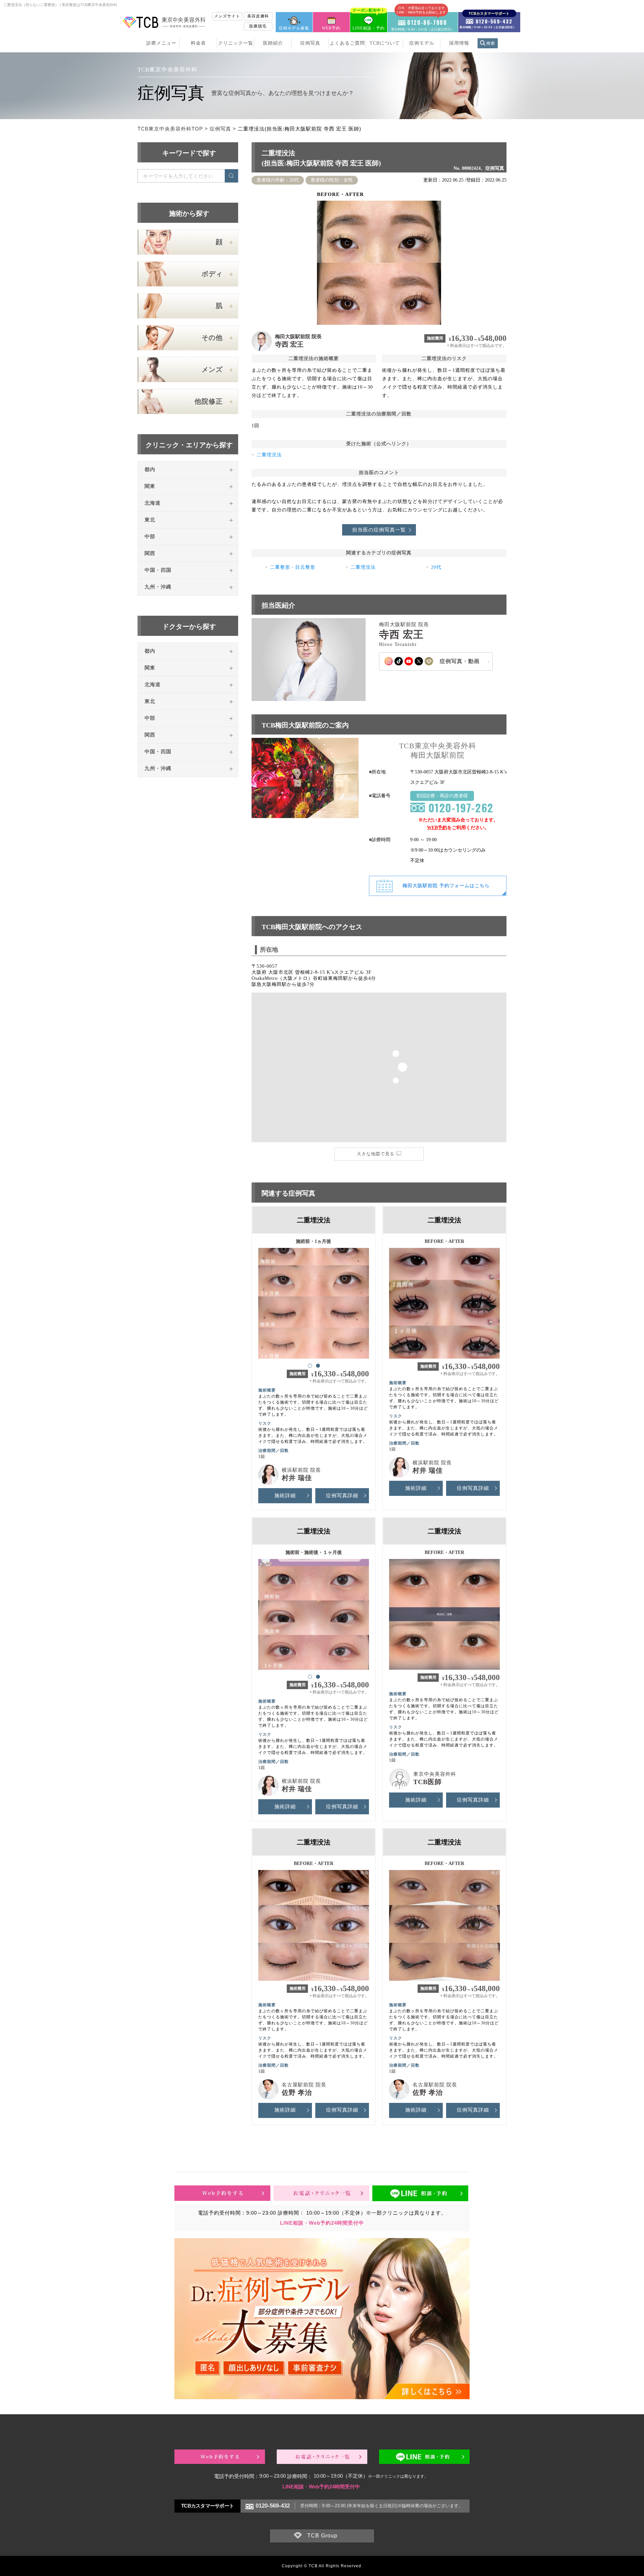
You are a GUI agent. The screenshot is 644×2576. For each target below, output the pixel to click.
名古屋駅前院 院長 (304, 2085)
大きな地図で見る (376, 1154)
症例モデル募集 (294, 28)
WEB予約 (331, 28)
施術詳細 (285, 1496)
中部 (150, 537)
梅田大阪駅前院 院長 (298, 337)
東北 (150, 520)
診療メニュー (161, 43)
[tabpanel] (314, 1300)
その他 (212, 338)
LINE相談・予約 (369, 21)
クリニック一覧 (236, 43)
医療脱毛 (258, 26)
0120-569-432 (273, 2506)
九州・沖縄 (158, 587)
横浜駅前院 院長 (301, 1470)
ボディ (212, 274)
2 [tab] (318, 1365)
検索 (491, 43)
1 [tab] (310, 1365)
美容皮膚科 (258, 16)
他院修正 (209, 401)
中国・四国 (158, 570)
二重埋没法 (269, 455)
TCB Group (322, 2536)
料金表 (198, 43)
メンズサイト (227, 16)
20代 (436, 567)
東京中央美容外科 (435, 1774)
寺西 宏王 (289, 344)
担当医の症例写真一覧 (379, 530)
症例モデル (422, 43)
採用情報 (459, 43)
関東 (150, 486)
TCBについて (385, 43)
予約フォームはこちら (446, 886)
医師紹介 (273, 43)
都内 (150, 469)
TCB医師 (427, 1782)
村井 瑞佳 (297, 1478)
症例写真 (310, 43)
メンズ (212, 369)
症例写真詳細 (342, 1496)
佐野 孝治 (297, 2092)
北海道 (153, 503)
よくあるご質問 (347, 43)
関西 (150, 553)
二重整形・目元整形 (293, 567)
